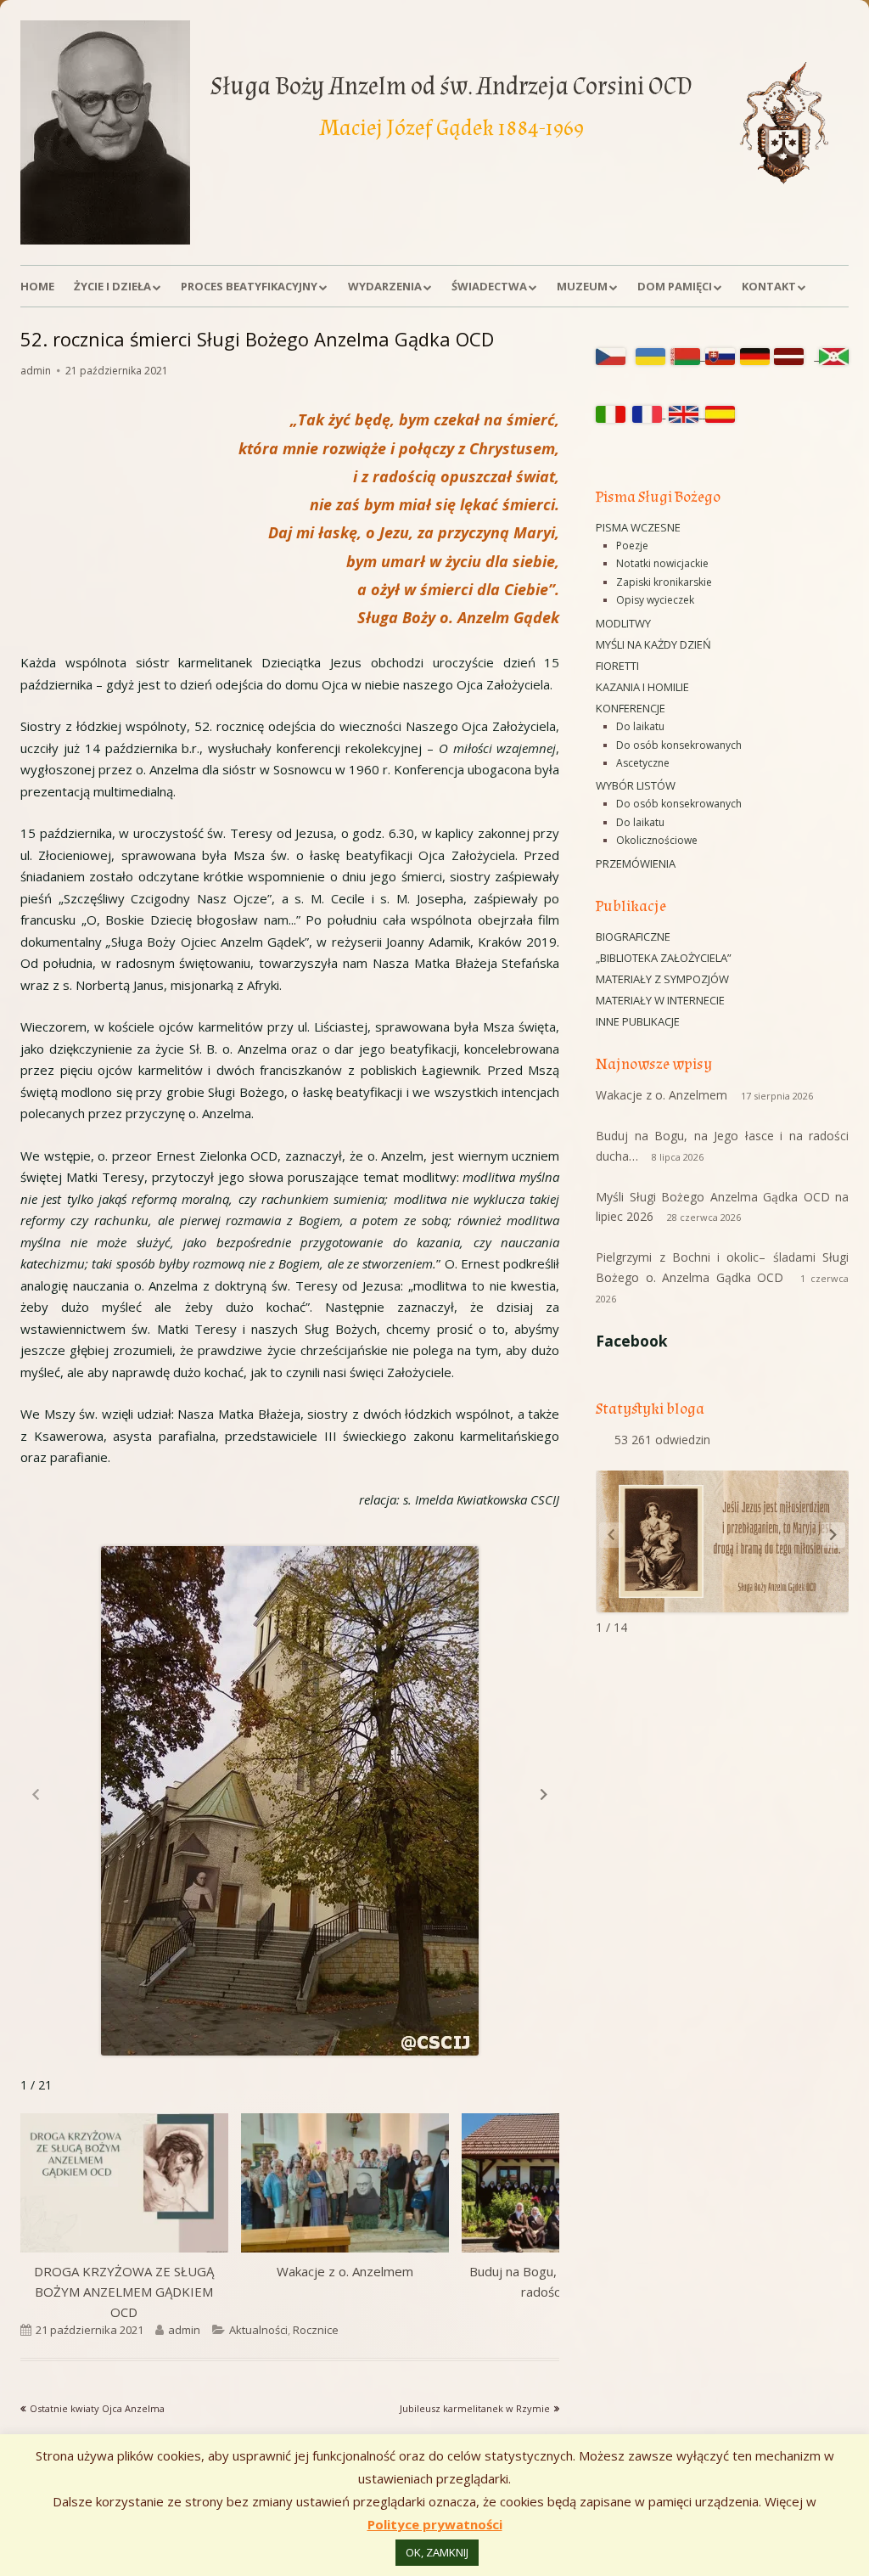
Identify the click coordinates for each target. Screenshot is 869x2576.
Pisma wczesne (638, 527)
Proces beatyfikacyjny (249, 286)
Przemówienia (636, 863)
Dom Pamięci (675, 286)
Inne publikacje (638, 1021)
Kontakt (769, 286)
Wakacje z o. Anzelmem (345, 2271)
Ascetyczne (643, 763)
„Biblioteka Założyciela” (664, 958)
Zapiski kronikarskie (664, 582)
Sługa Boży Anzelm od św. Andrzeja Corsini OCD (451, 86)
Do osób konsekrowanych (679, 745)
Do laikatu (640, 726)
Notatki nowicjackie (662, 563)
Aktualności (258, 2330)
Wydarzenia (385, 286)
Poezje (632, 546)
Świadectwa (489, 286)
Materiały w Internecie (660, 1000)
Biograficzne (633, 936)
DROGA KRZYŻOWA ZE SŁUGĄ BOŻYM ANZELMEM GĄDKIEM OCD (124, 2292)
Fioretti (617, 666)
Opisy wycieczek (655, 600)
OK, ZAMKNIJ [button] (437, 2552)
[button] (544, 1794)
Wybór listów (636, 785)
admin (36, 371)
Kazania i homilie (642, 687)
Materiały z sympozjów (662, 979)
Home (37, 286)
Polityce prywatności (435, 2524)
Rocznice (316, 2330)
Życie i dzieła (112, 286)
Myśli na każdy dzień (653, 644)
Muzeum (582, 286)
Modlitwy (623, 623)
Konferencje (631, 708)
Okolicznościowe (657, 840)
